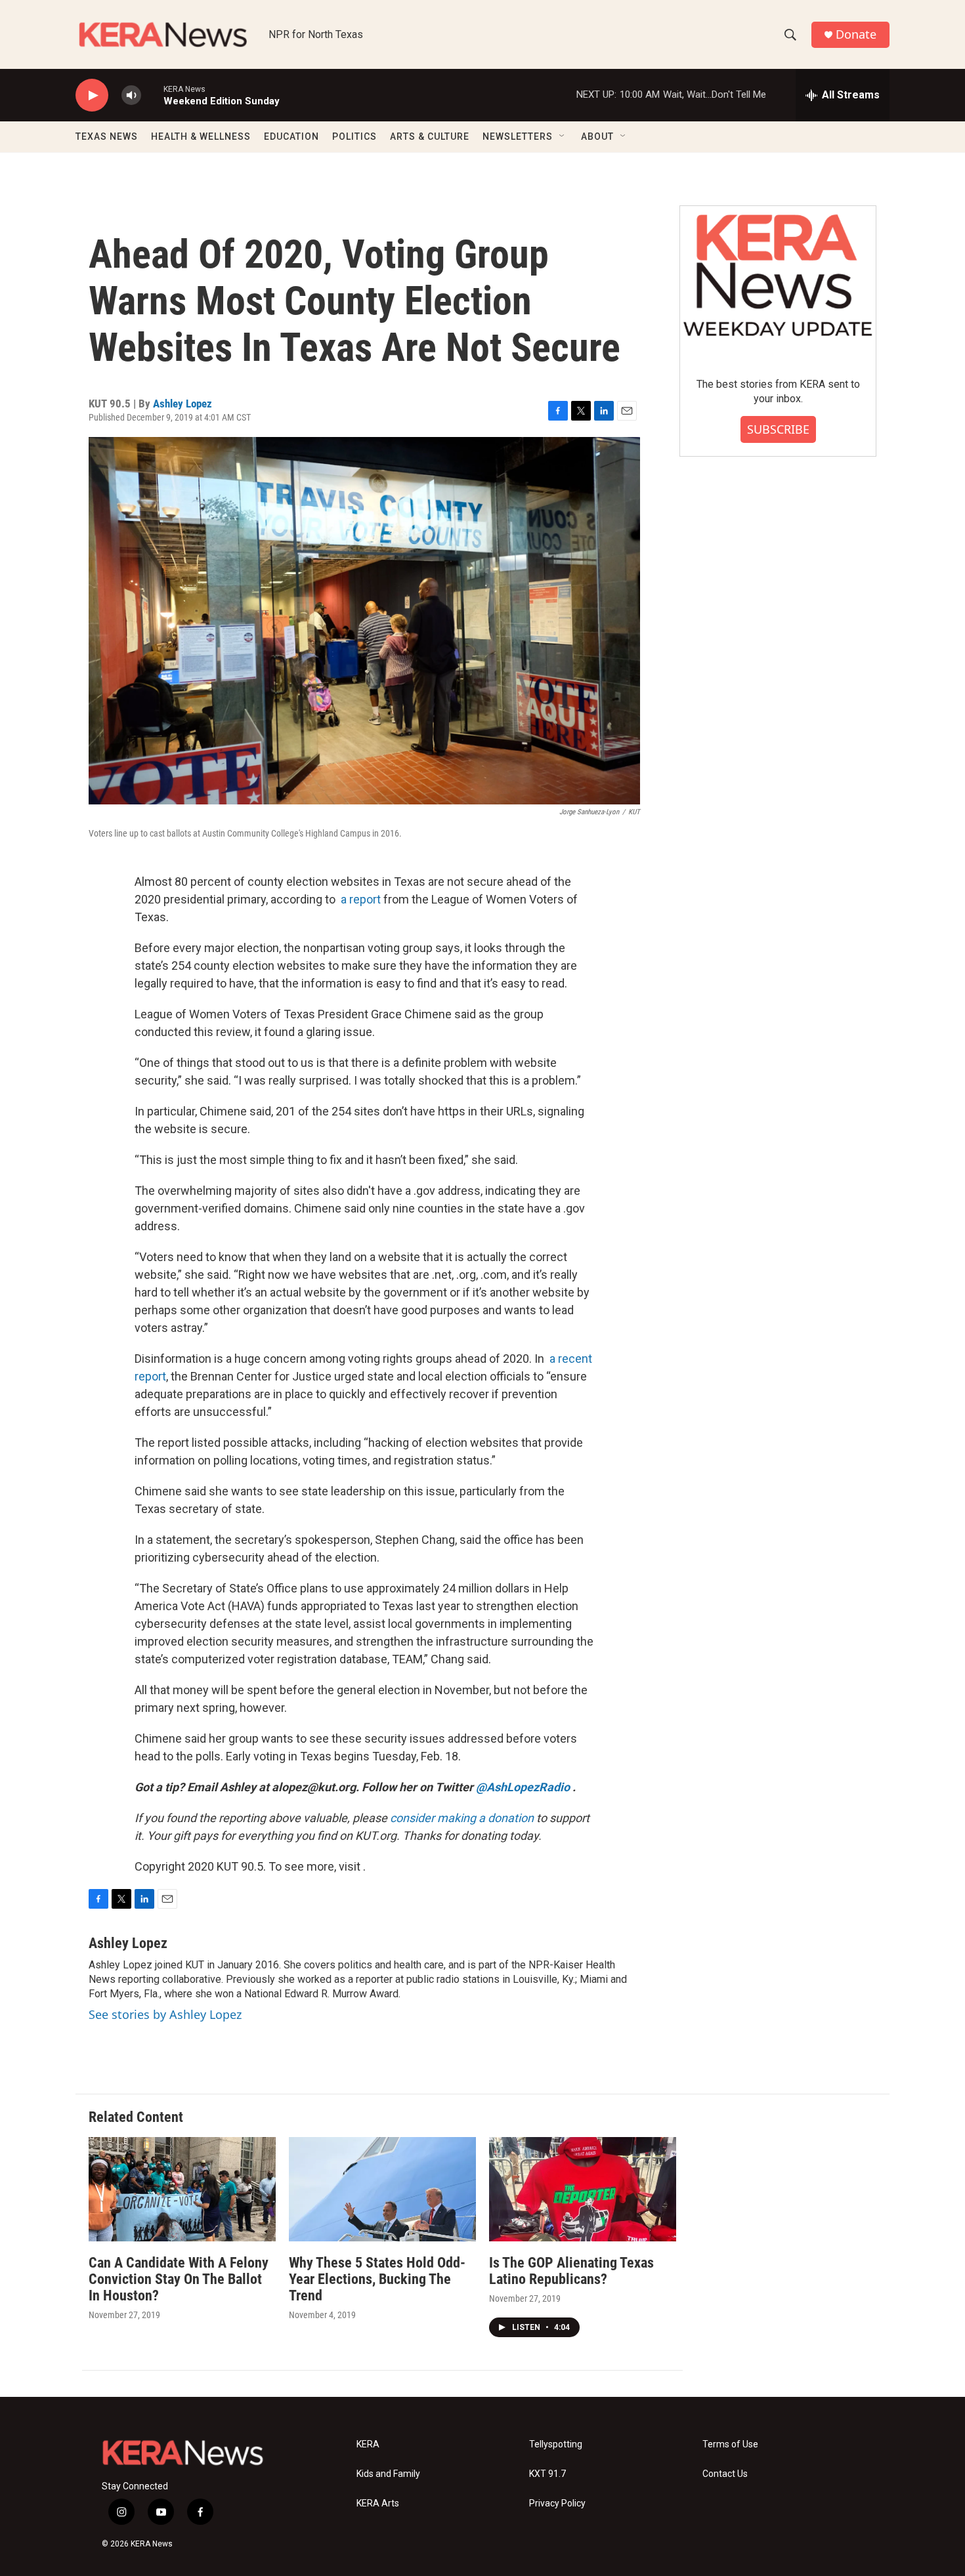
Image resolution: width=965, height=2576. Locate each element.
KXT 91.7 (547, 2474)
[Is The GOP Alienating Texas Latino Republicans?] (583, 2189)
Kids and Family (388, 2474)
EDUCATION (291, 136)
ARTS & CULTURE (430, 136)
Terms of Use (730, 2444)
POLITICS (354, 136)
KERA (368, 2444)
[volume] (131, 95)
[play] (92, 95)
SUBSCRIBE (778, 429)
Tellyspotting (556, 2444)
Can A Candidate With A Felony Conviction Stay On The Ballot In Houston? (179, 2279)
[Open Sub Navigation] (563, 136)
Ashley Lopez (182, 404)
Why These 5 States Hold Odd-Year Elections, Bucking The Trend (377, 2279)
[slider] (152, 95)
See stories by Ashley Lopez (165, 2014)
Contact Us (725, 2474)
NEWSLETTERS (518, 136)
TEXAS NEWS (107, 136)
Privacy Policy (557, 2503)
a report (361, 899)
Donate (856, 34)
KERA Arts (378, 2503)
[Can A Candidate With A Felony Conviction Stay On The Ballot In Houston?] (182, 2189)
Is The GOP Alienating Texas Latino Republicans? (571, 2271)
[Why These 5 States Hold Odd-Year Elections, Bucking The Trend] (382, 2189)
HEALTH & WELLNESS (201, 136)
